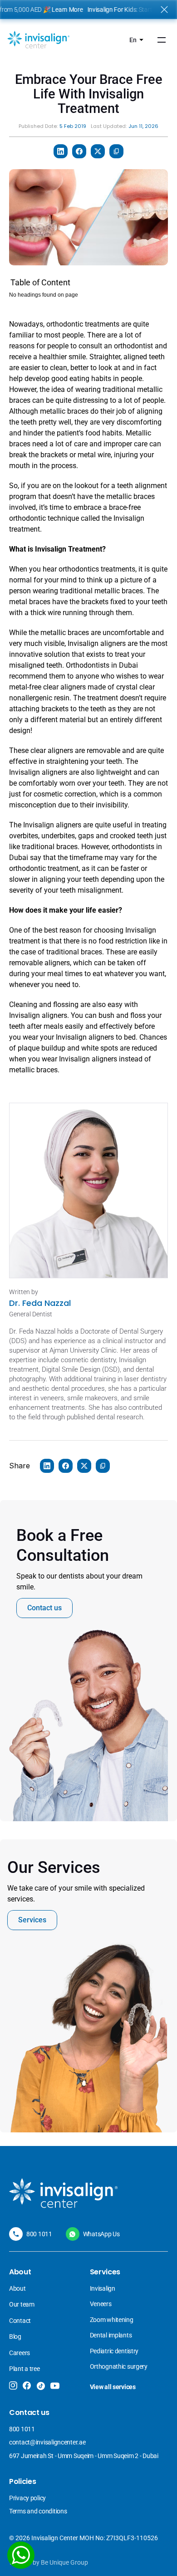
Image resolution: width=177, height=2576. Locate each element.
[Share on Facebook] (79, 151)
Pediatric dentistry (114, 2351)
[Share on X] (98, 151)
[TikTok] (41, 2386)
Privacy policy (27, 2498)
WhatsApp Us (101, 2234)
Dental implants (111, 2335)
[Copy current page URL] (116, 151)
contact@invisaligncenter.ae (47, 2442)
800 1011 (39, 2234)
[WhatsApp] (21, 2555)
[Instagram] (13, 2385)
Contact (20, 2321)
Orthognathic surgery (119, 2366)
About (17, 2288)
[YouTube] (55, 2386)
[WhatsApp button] (73, 2234)
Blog (15, 2336)
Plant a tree (25, 2369)
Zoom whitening (112, 2320)
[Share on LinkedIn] (61, 151)
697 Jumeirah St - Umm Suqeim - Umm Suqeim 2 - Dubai (84, 2456)
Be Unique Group (64, 2562)
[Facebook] (27, 2385)
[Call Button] (16, 2234)
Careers (20, 2353)
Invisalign (103, 2288)
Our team (22, 2304)
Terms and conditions (38, 2511)
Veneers (101, 2304)
